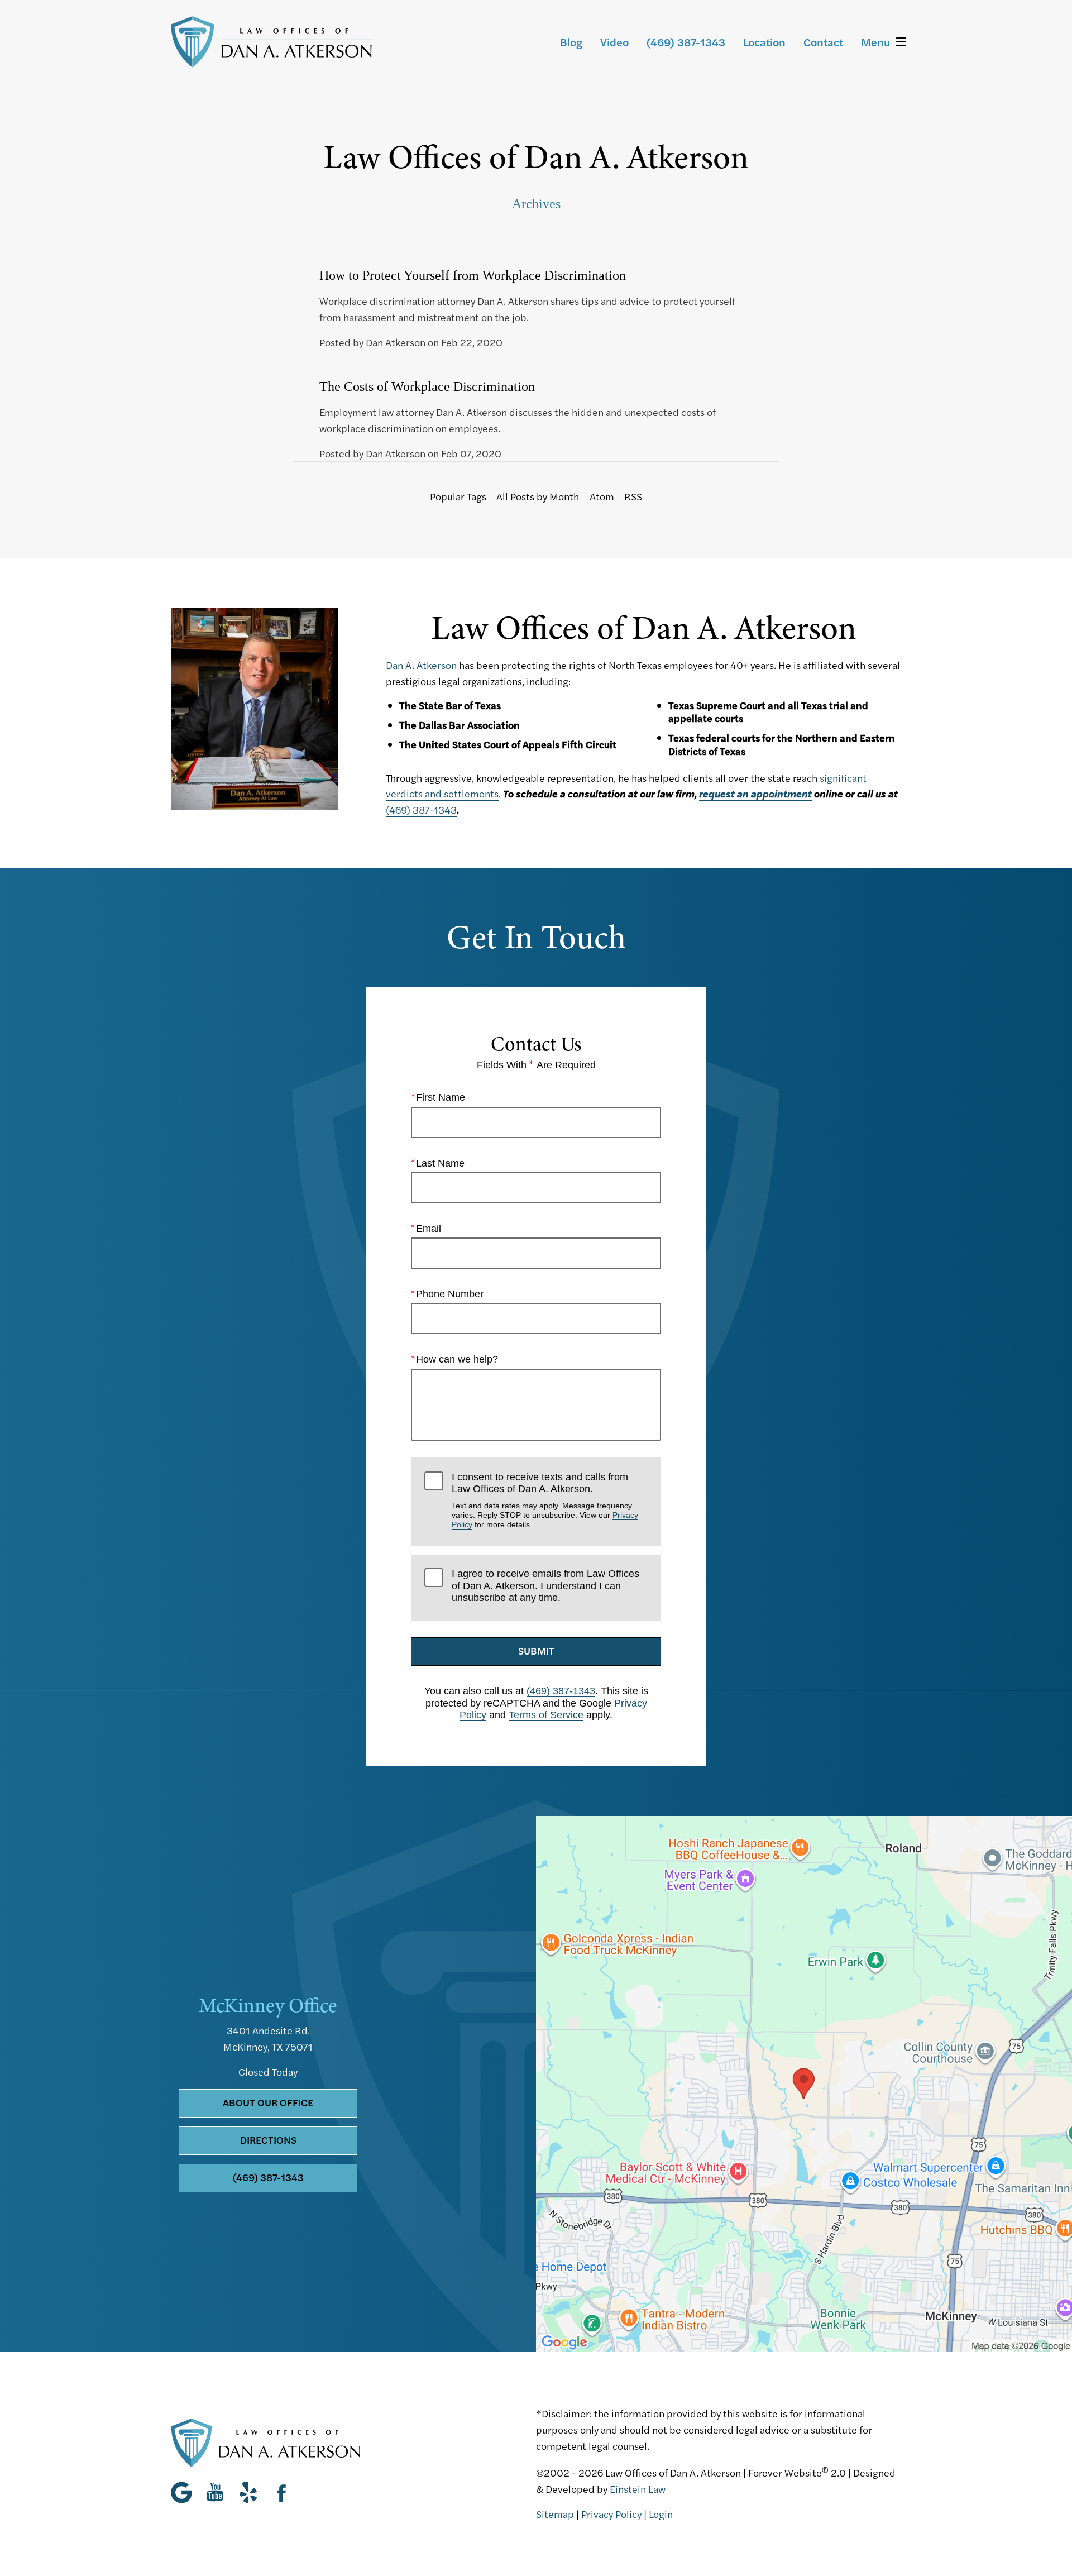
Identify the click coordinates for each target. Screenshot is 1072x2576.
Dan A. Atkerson (421, 665)
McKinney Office (268, 2005)
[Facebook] (282, 2492)
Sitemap (555, 2514)
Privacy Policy (611, 2514)
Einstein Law (638, 2489)
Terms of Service (546, 1715)
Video (614, 42)
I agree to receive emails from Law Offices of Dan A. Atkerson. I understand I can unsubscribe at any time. (545, 1586)
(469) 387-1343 (421, 809)
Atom (602, 496)
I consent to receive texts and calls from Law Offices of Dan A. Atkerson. (545, 1500)
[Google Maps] (185, 2492)
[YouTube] (215, 2492)
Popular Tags (458, 496)
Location (764, 42)
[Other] (248, 2492)
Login (661, 2514)
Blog (571, 42)
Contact (823, 42)
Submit (536, 1650)
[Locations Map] (804, 2082)
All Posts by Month (538, 496)
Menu (875, 42)
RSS (633, 496)
